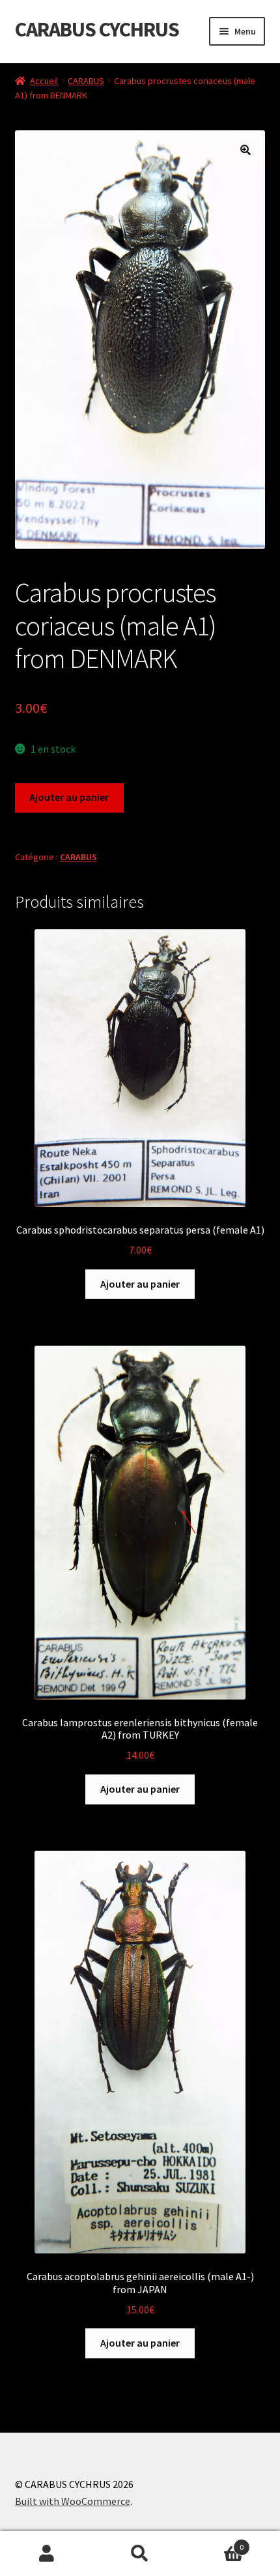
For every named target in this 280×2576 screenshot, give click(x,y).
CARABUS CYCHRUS (97, 29)
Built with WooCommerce (73, 2501)
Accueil (44, 81)
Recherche (140, 2554)
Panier (216, 2542)
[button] (245, 150)
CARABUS (86, 81)
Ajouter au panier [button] (140, 1284)
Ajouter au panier (69, 797)
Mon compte (47, 2554)
